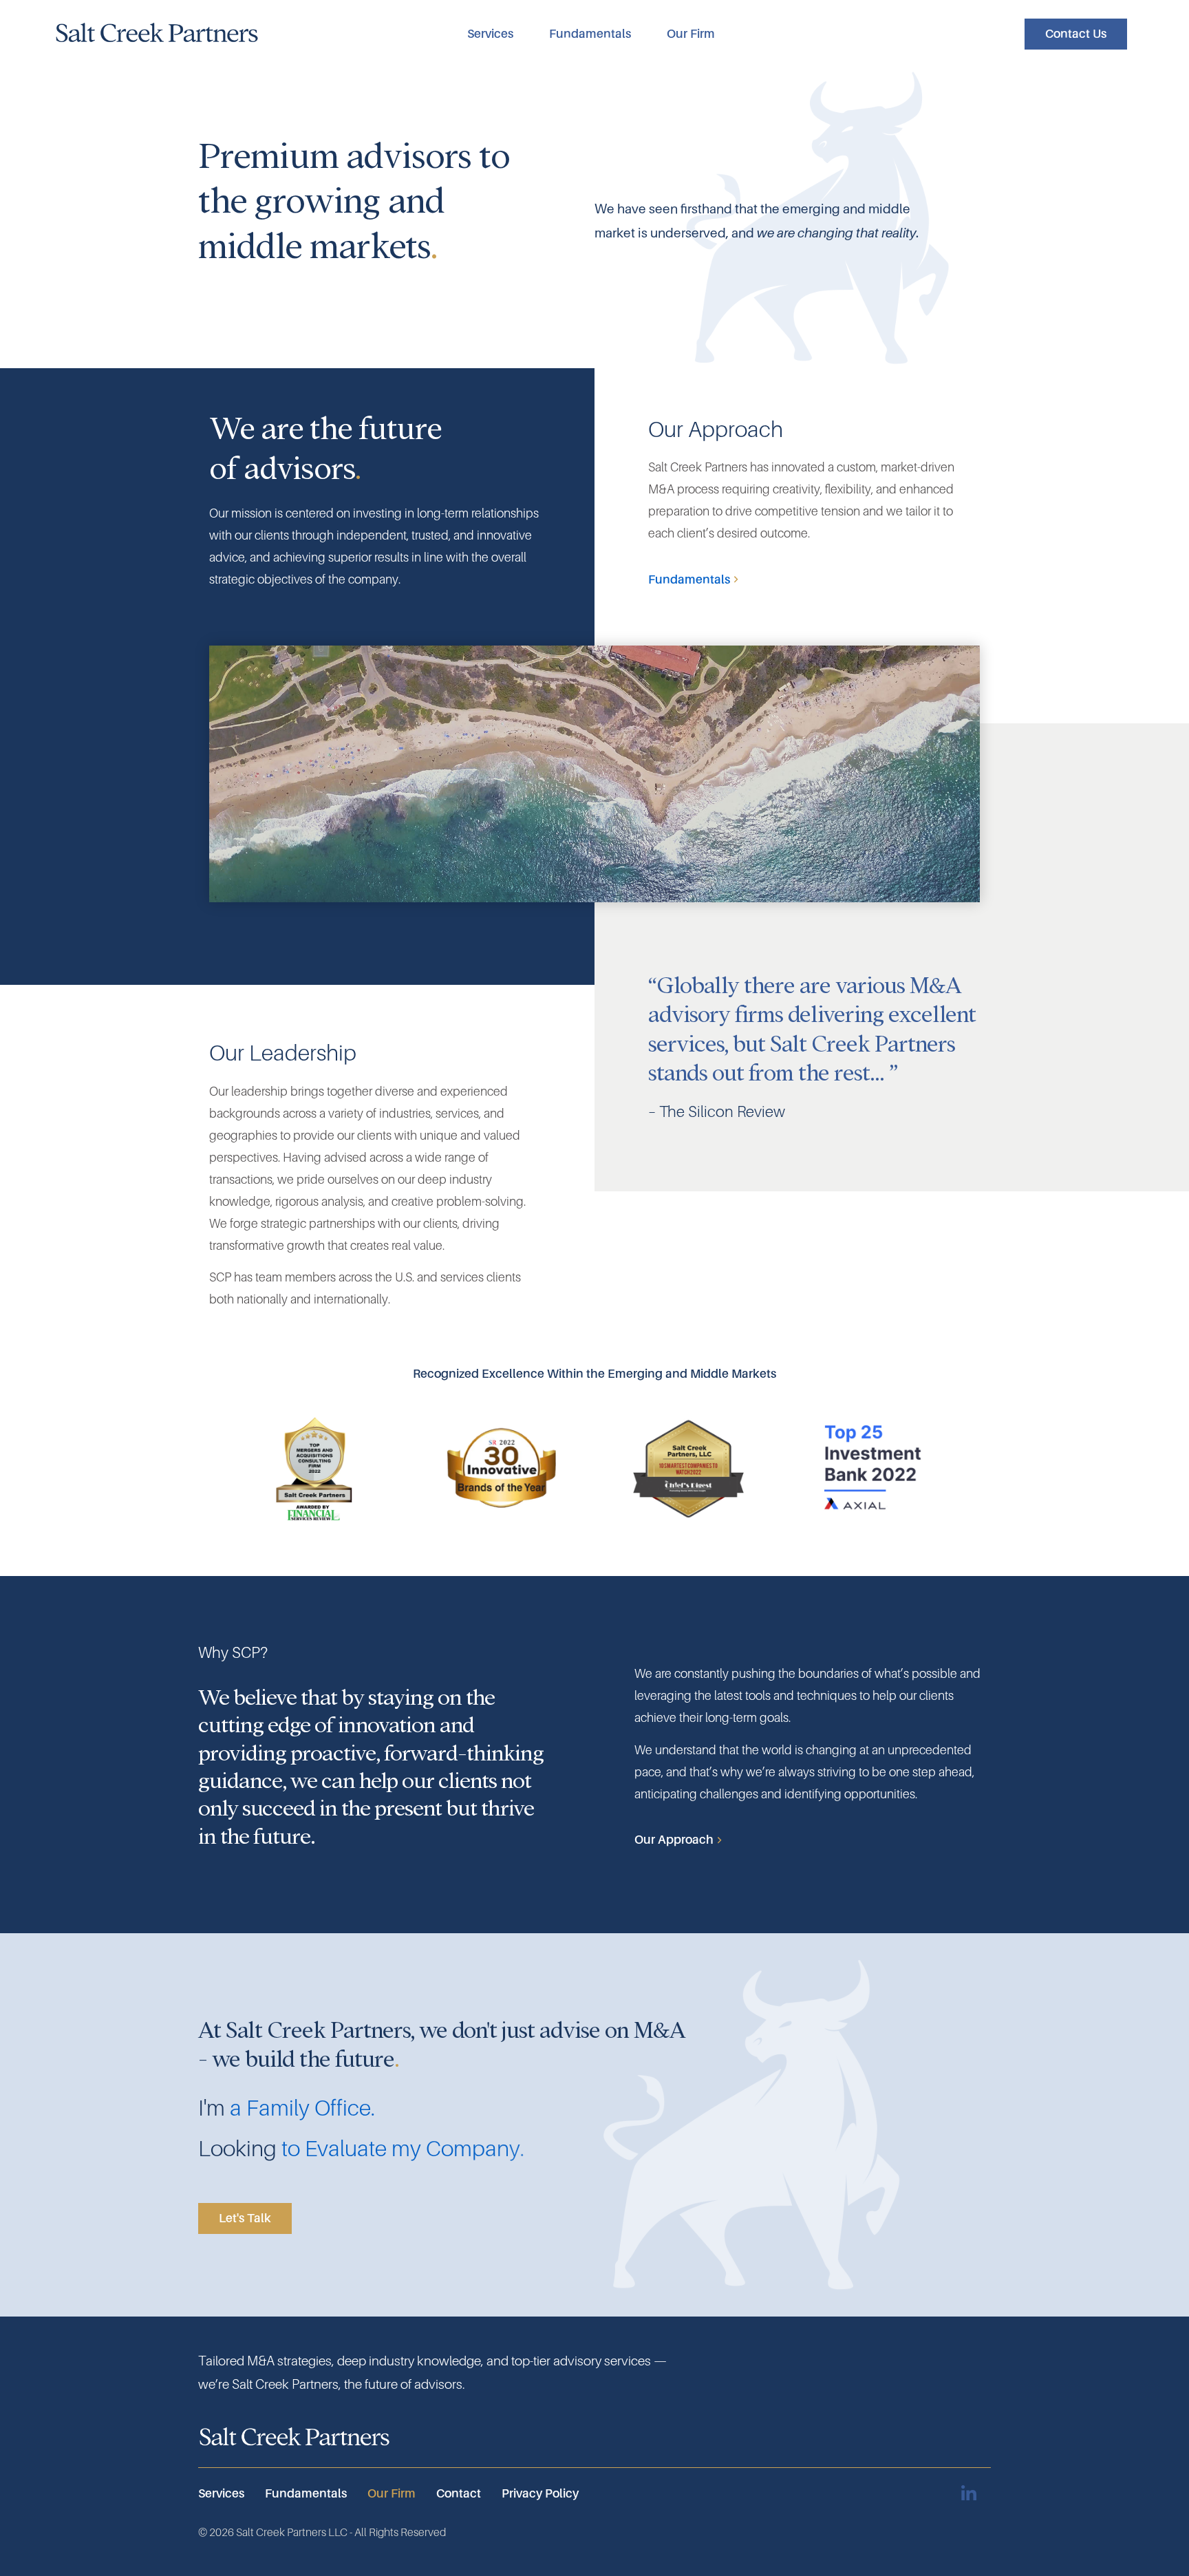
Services (490, 34)
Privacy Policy (540, 2493)
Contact (459, 2493)
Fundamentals (590, 34)
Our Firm (691, 34)
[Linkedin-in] (968, 2494)
